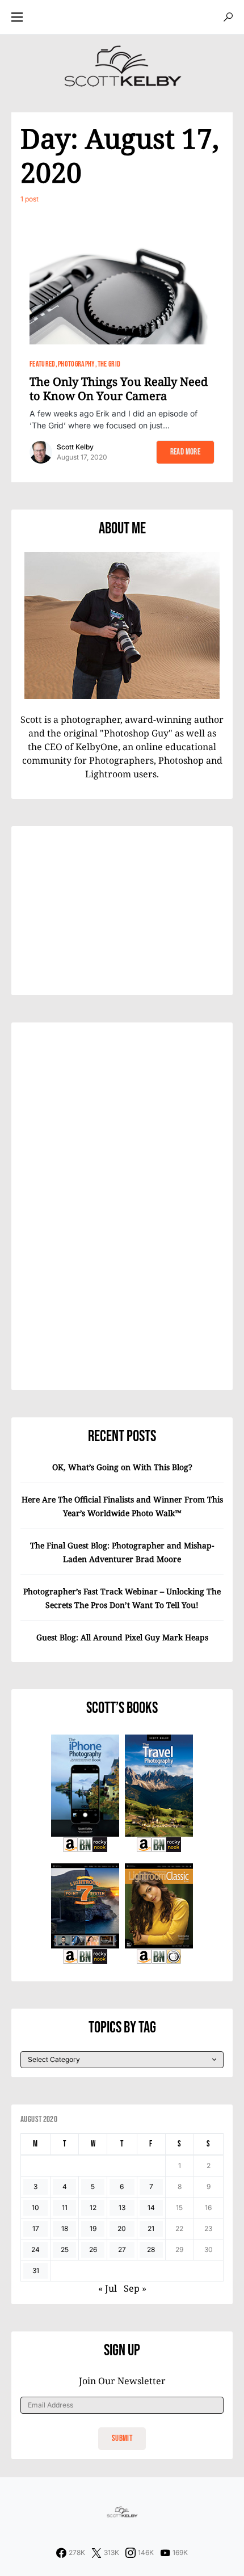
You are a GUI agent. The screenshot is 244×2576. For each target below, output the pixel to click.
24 (35, 2249)
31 (36, 2270)
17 (36, 2228)
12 (93, 2207)
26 (93, 2249)
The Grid (109, 364)
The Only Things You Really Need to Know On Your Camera (119, 389)
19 (93, 2228)
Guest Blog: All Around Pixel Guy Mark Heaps (122, 1637)
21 (151, 2228)
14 (151, 2207)
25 (65, 2249)
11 (65, 2207)
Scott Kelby (75, 447)
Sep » (135, 2288)
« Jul (108, 2288)
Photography (77, 364)
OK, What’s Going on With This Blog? (122, 1467)
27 (122, 2249)
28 (151, 2249)
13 (122, 2207)
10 (35, 2207)
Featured (43, 364)
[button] (17, 17)
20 (122, 2228)
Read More (185, 452)
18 (65, 2228)
